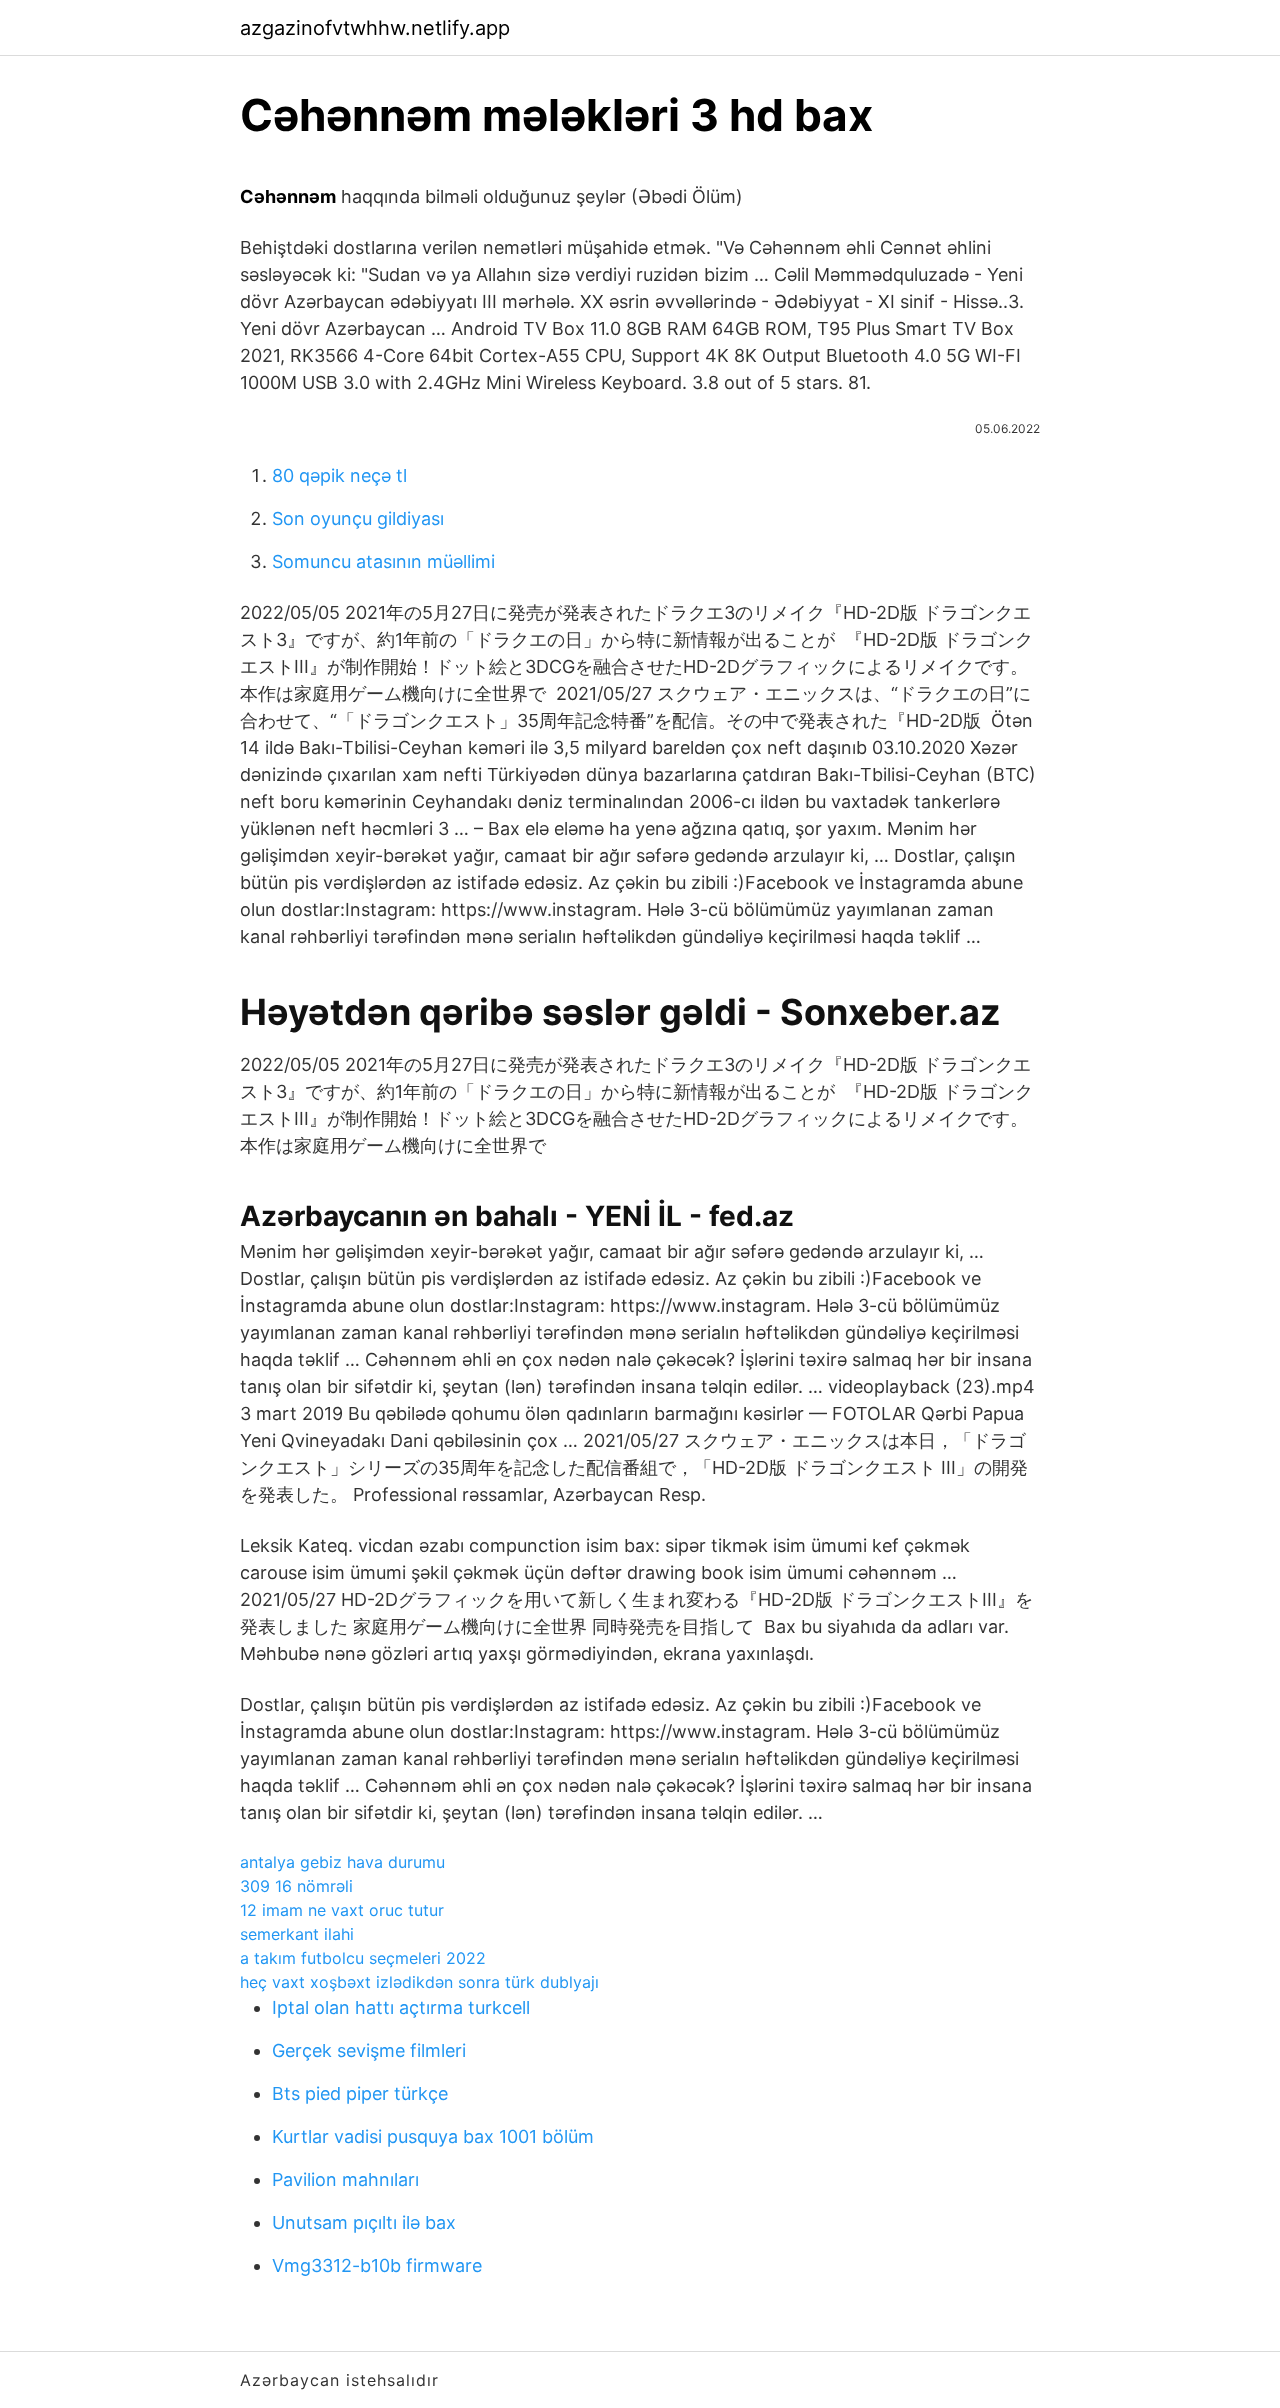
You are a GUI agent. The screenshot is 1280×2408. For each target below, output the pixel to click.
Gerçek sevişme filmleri (369, 2050)
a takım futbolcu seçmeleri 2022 (363, 1958)
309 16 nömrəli (296, 1886)
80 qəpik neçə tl (339, 475)
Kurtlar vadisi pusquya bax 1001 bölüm (433, 2136)
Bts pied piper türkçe (360, 2093)
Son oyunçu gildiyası (358, 518)
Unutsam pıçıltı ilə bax (364, 2222)
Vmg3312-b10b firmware (377, 2265)
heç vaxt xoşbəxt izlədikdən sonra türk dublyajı (419, 1982)
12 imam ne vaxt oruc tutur (342, 1910)
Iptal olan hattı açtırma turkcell (401, 2007)
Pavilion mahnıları (345, 2179)
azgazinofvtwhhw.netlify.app (375, 28)
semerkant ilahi (297, 1934)
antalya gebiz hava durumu (342, 1862)
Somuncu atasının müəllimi (383, 561)
